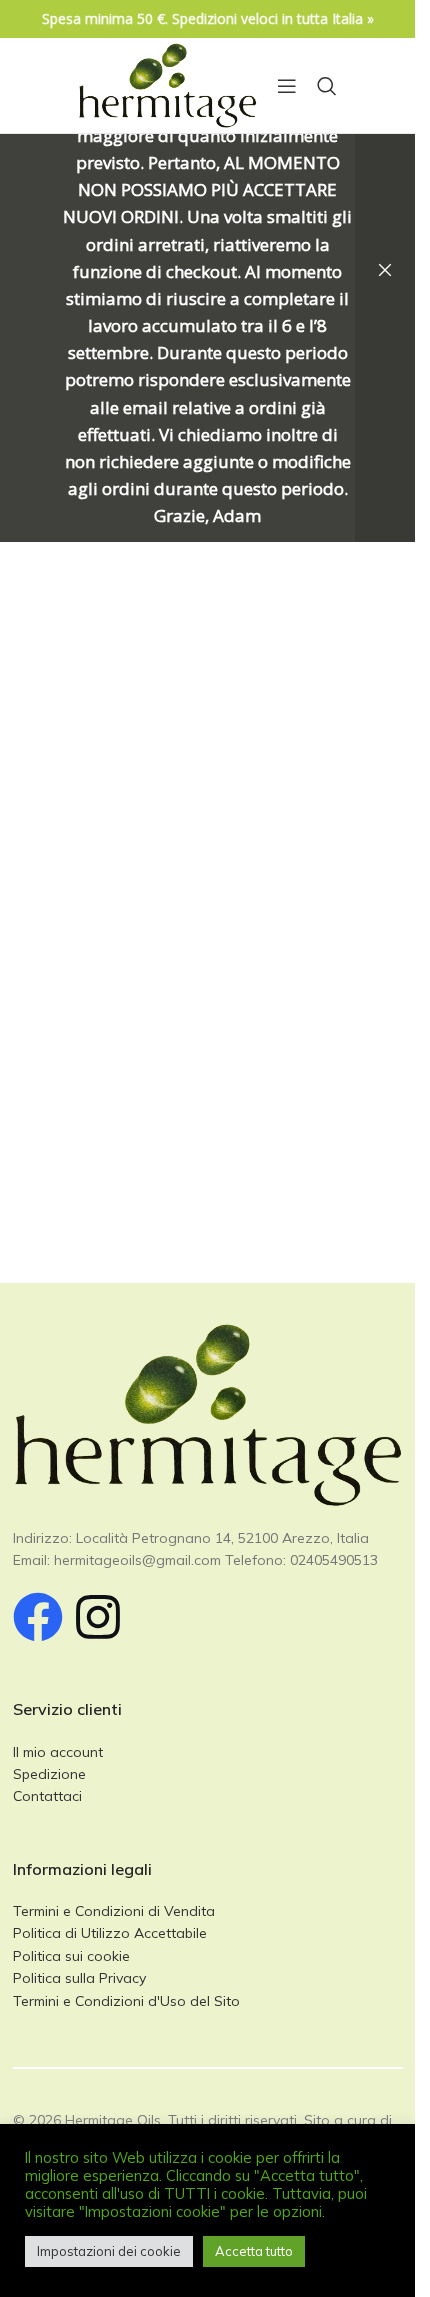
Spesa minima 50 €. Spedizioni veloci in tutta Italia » (208, 18)
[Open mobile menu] (287, 86)
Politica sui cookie (71, 1956)
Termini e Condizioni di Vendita (114, 1911)
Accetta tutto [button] (254, 2251)
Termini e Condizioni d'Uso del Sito (126, 2001)
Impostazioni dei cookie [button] (109, 2251)
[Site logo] (168, 84)
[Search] (327, 86)
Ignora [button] (385, 271)
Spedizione (49, 1774)
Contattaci (47, 1796)
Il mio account (58, 1752)
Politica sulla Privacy (79, 1978)
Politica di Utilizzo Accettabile (110, 1933)
